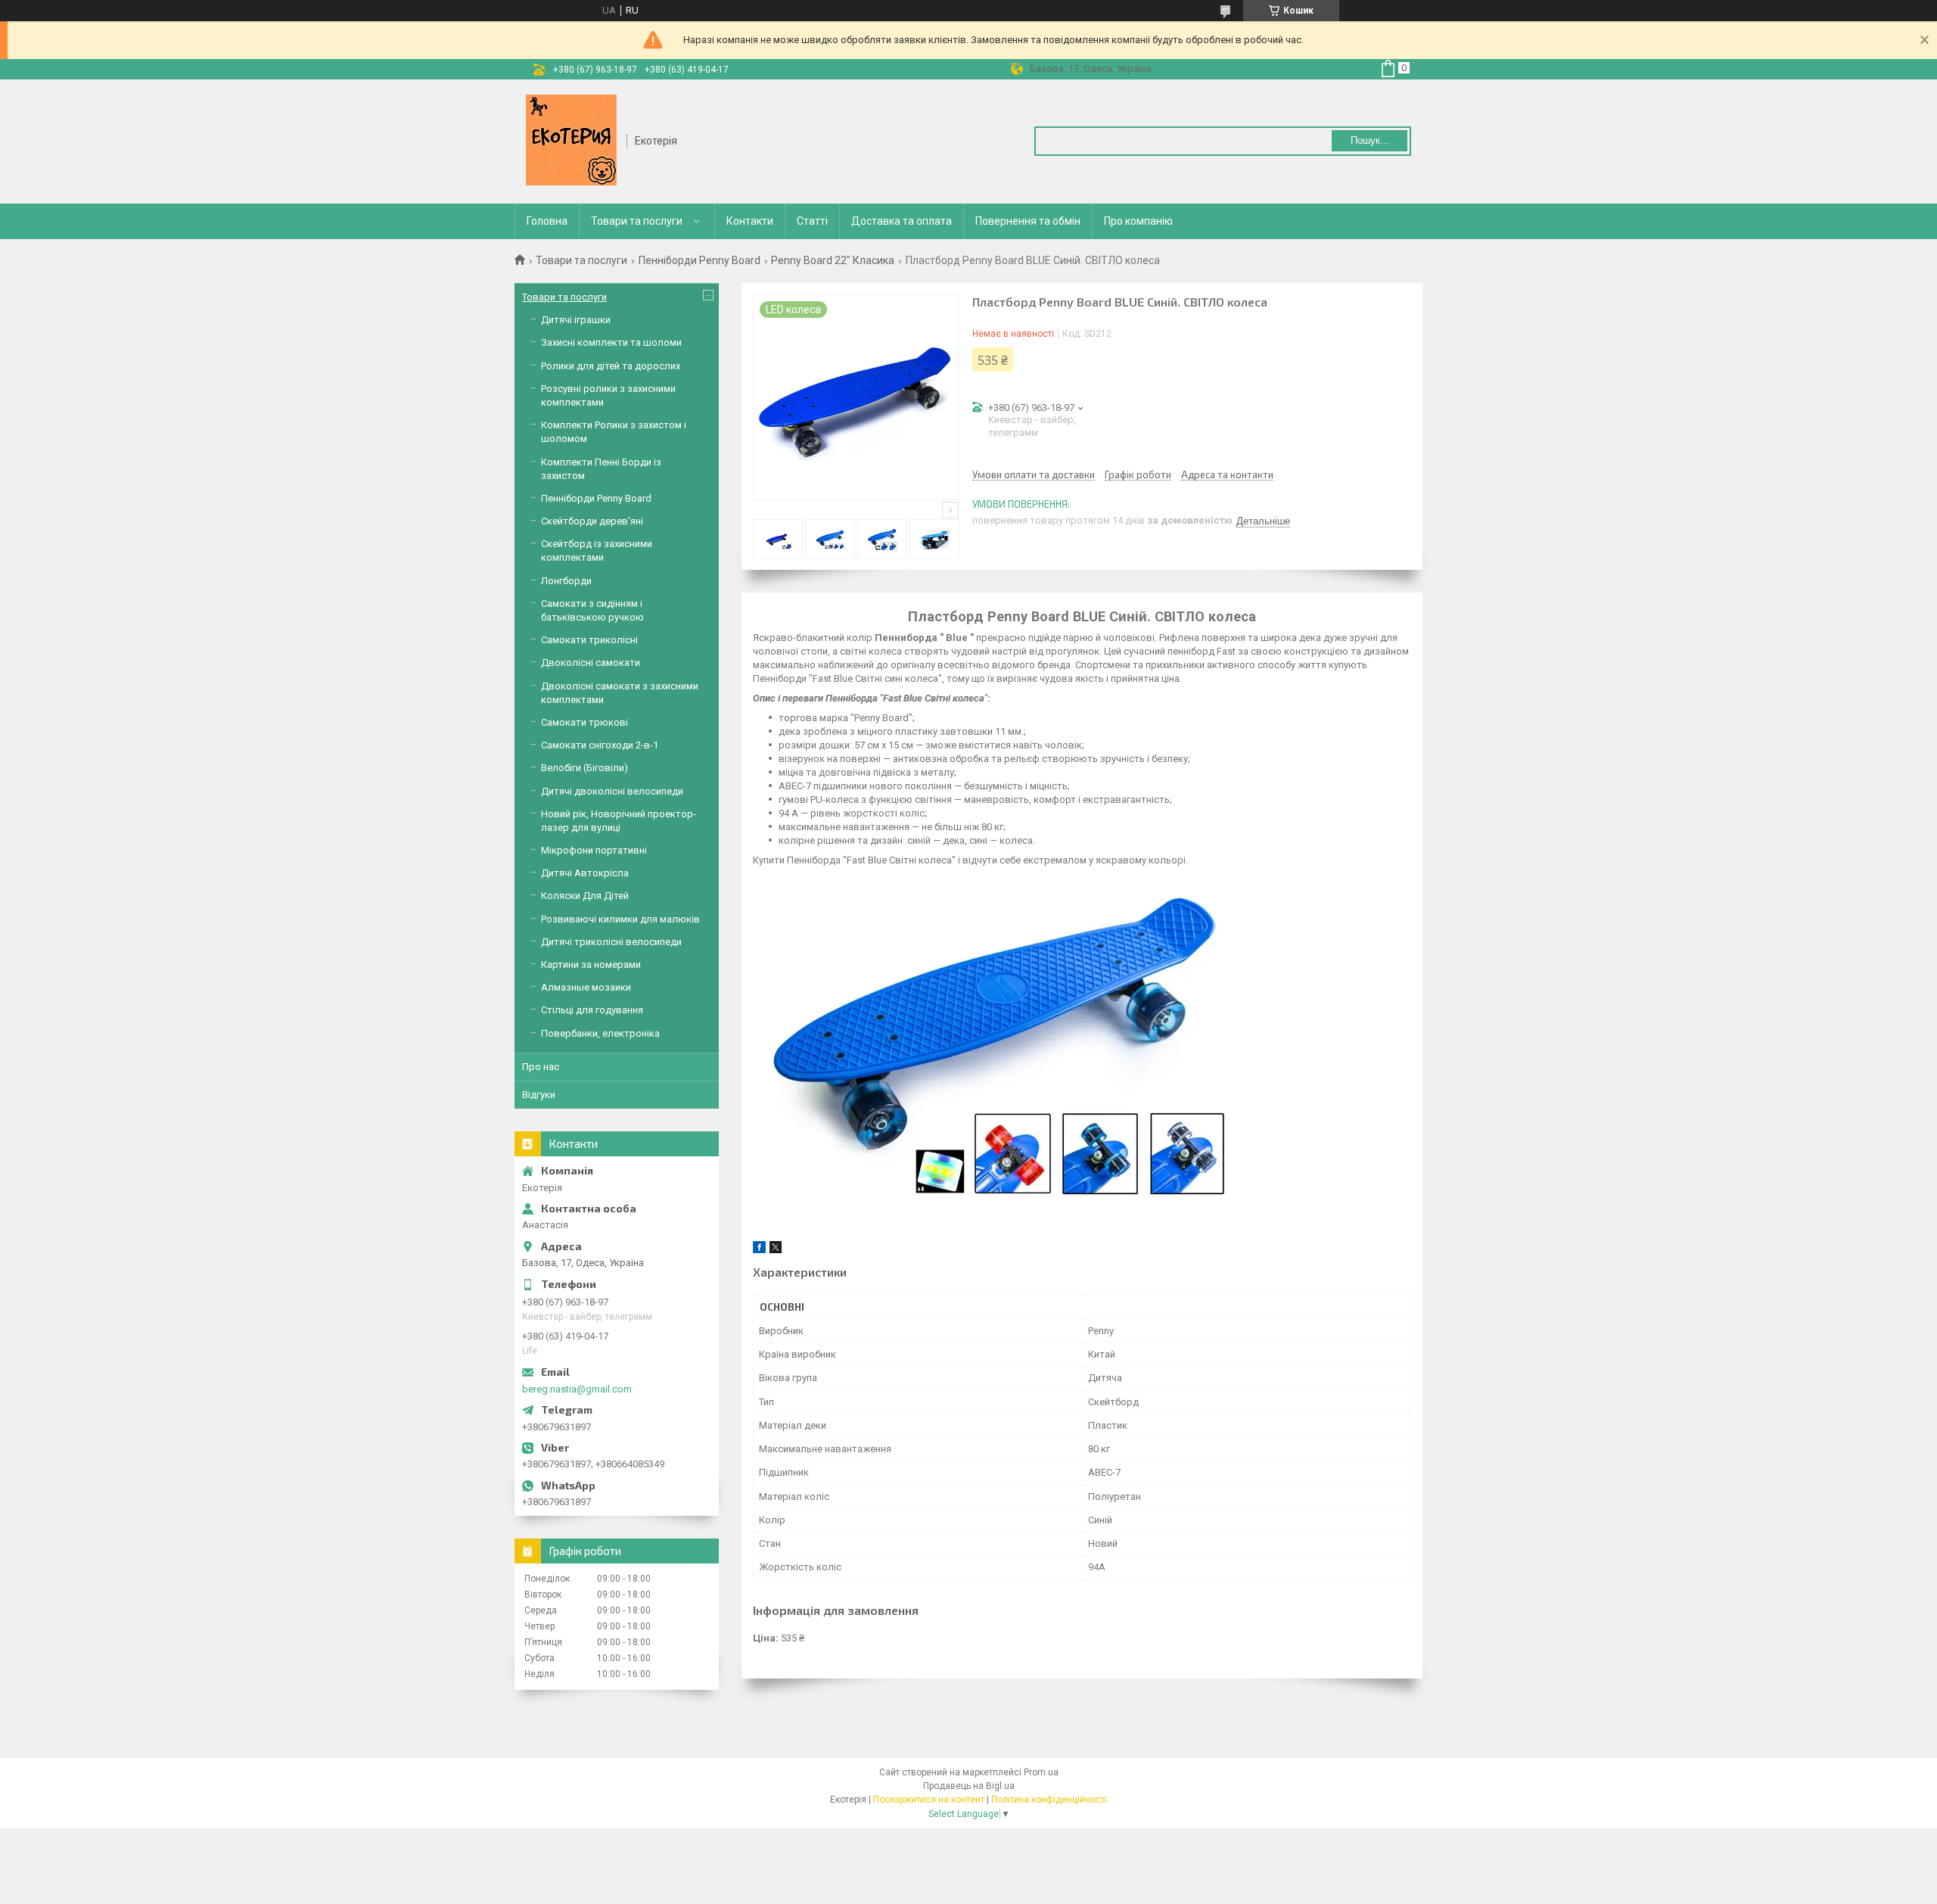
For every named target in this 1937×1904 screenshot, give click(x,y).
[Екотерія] (571, 140)
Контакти (750, 221)
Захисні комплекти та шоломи (611, 342)
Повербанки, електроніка (600, 1033)
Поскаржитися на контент (929, 1800)
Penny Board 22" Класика (833, 260)
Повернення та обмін (1028, 221)
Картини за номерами (591, 964)
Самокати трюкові (585, 722)
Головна (547, 221)
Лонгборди (566, 581)
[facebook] (759, 1250)
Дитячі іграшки (576, 320)
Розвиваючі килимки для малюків (620, 919)
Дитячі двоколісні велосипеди (612, 791)
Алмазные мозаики (586, 987)
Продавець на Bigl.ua (969, 1786)
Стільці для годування (592, 1010)
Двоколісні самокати (591, 663)
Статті (812, 221)
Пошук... (1370, 140)
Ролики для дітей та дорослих (611, 366)
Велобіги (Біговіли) (585, 768)
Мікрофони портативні (594, 850)
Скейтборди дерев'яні (592, 521)
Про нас (541, 1067)
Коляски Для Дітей (585, 896)
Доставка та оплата (902, 221)
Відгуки (539, 1095)
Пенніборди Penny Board (700, 260)
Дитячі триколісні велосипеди (611, 942)
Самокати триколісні (589, 640)
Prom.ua (1041, 1772)
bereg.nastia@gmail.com (577, 1389)
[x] (776, 1250)
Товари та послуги (637, 221)
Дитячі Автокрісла (585, 873)
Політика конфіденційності (1049, 1800)
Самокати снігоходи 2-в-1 (600, 745)
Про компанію (1138, 221)
